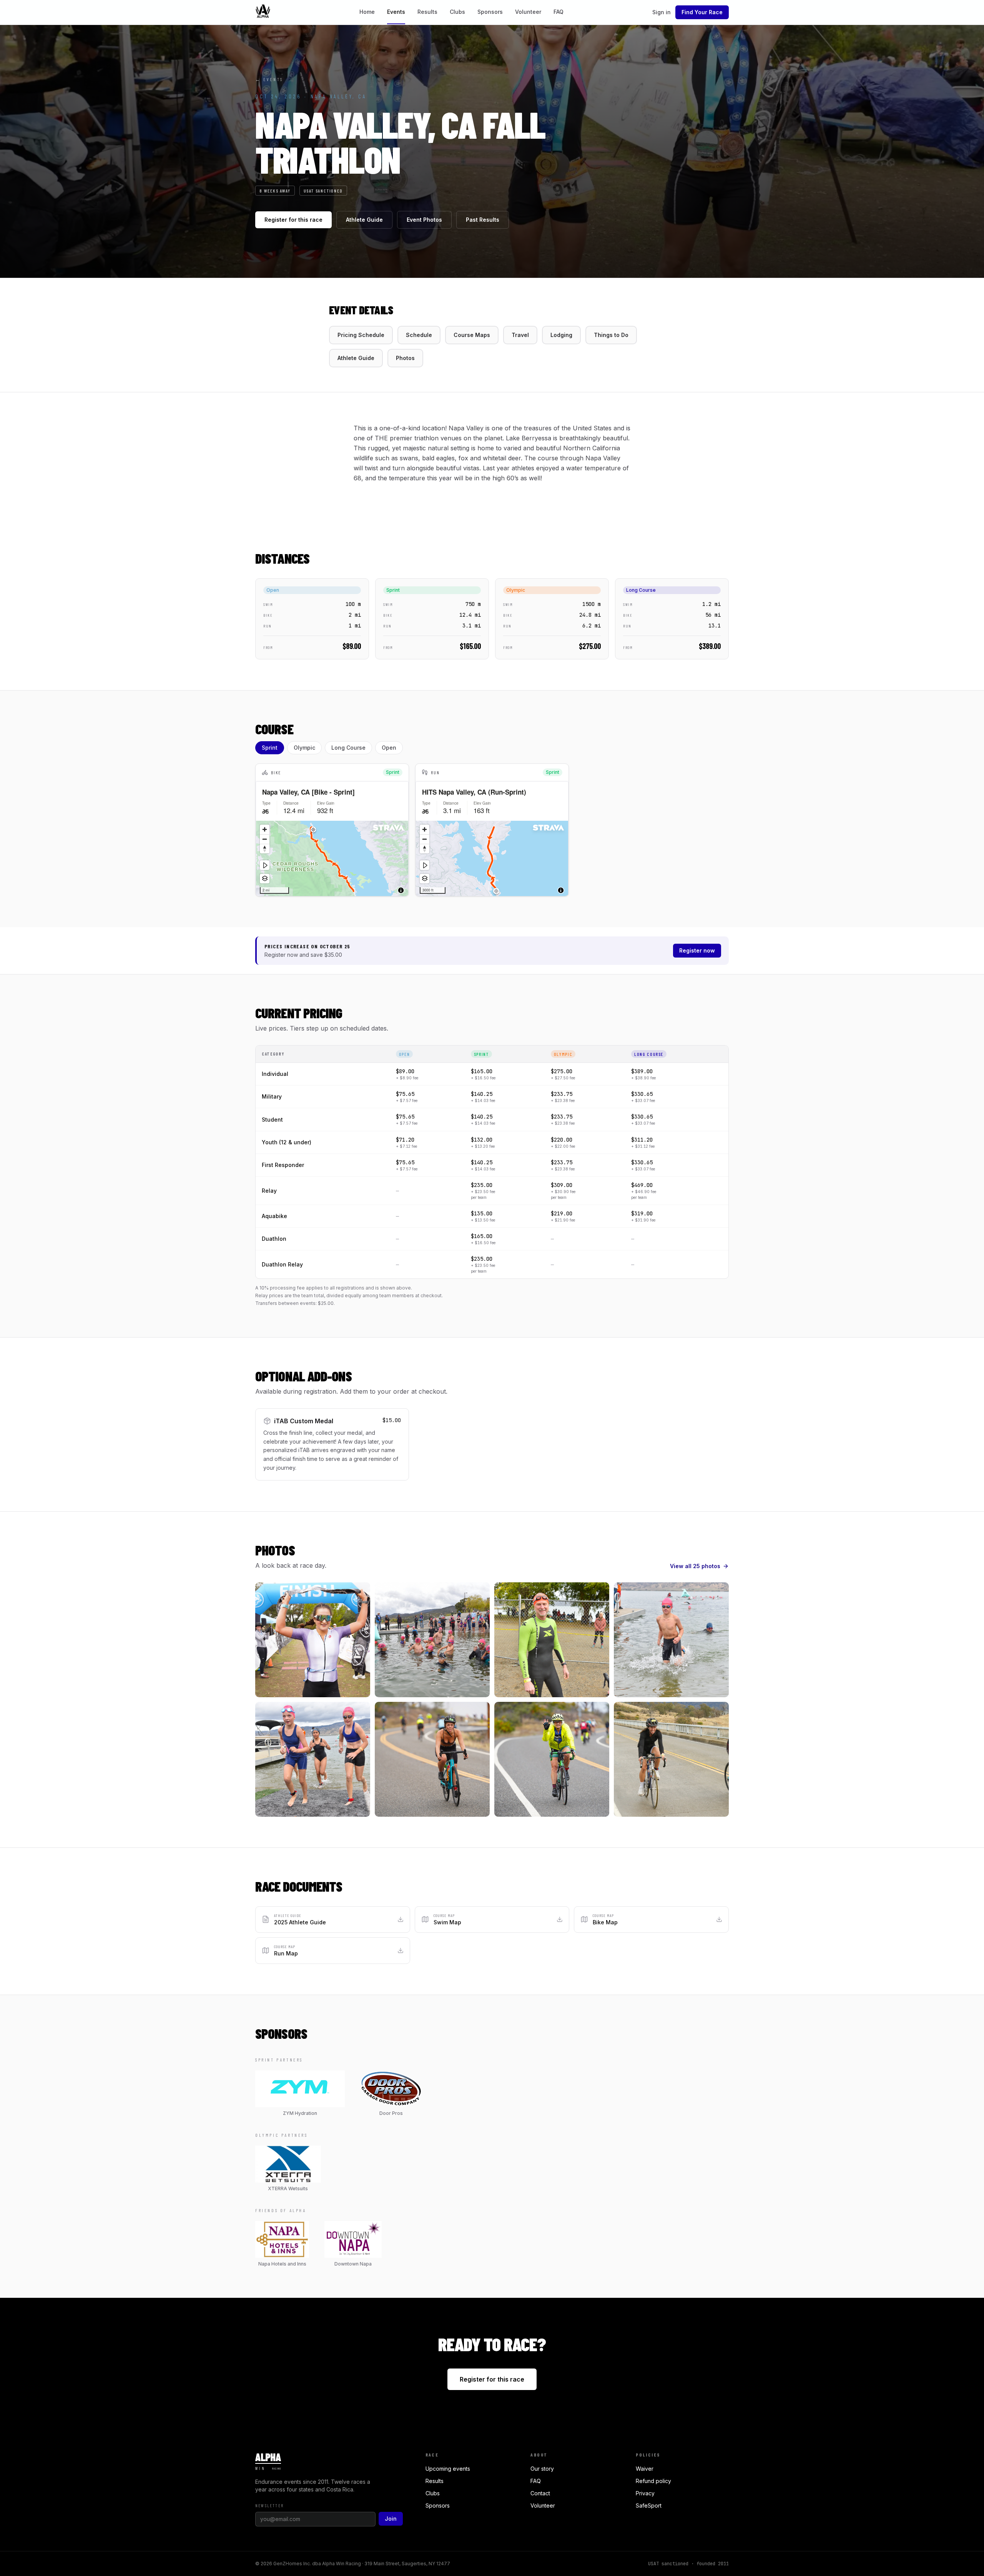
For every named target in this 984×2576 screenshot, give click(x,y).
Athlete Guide (364, 220)
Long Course (348, 748)
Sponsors (490, 12)
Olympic (304, 748)
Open (389, 748)
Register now (697, 950)
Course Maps (472, 335)
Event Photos (424, 220)
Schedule (419, 335)
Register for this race (293, 220)
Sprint (270, 748)
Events (396, 12)
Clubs (457, 12)
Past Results (483, 220)
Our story (542, 2469)
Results (427, 12)
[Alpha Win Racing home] (263, 12)
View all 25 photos (695, 1566)
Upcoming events (448, 2469)
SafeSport (649, 2505)
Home (367, 12)
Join (391, 2519)
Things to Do (611, 335)
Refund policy (653, 2481)
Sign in (662, 12)
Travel (520, 335)
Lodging (561, 335)
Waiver (645, 2469)
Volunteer (528, 12)
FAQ (558, 12)
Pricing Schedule (361, 335)
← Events (269, 79)
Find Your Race (702, 12)
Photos (405, 358)
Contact (540, 2493)
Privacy (645, 2493)
